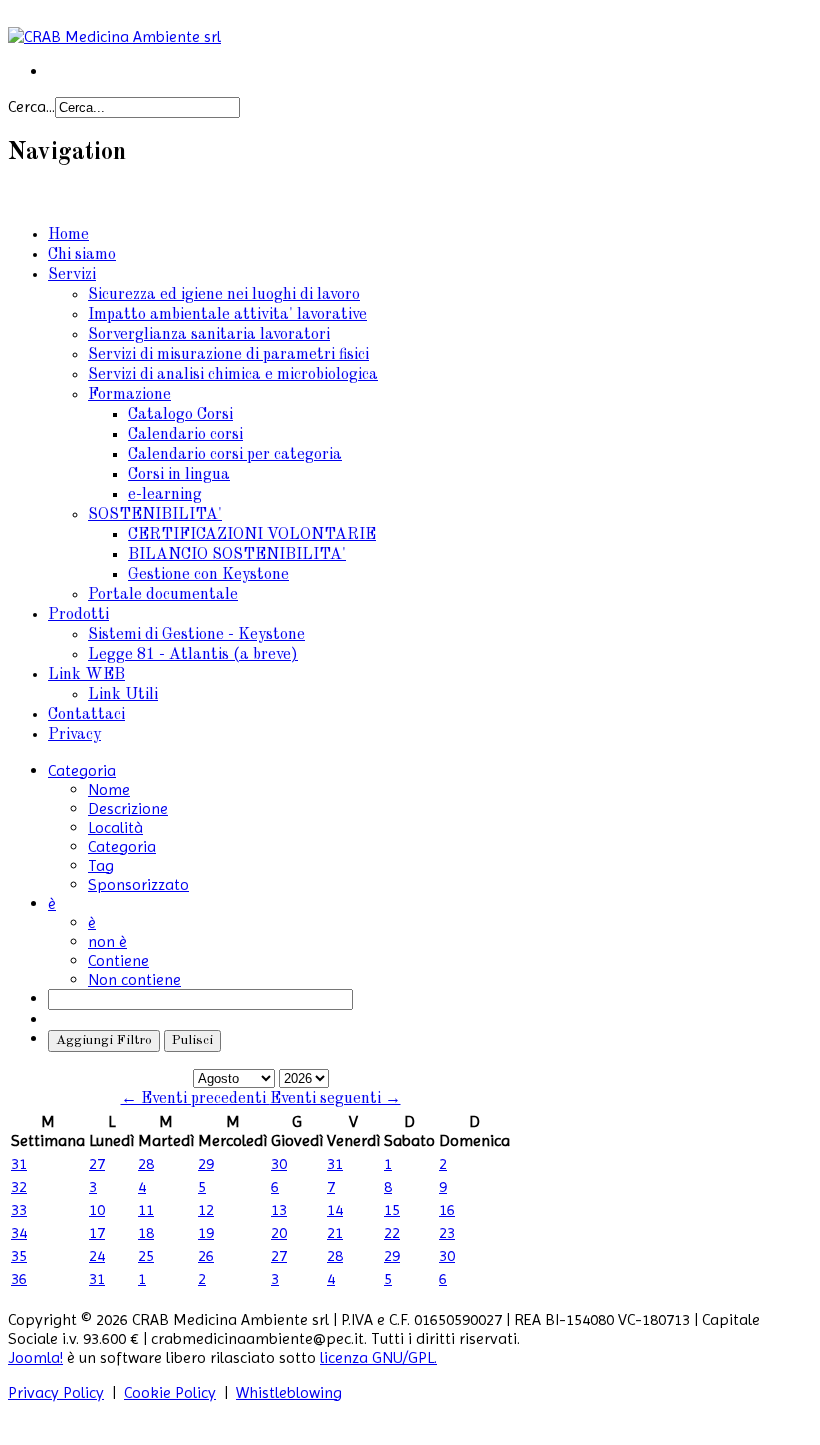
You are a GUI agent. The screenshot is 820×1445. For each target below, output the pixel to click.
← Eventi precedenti (195, 1099)
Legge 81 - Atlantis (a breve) (193, 655)
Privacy (74, 735)
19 (206, 1232)
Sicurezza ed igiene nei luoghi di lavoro (224, 295)
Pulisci (192, 1040)
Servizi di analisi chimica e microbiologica (233, 375)
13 (279, 1209)
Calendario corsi (185, 435)
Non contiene (134, 979)
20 (279, 1232)
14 (335, 1209)
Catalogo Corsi (180, 415)
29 (206, 1163)
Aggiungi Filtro (104, 1040)
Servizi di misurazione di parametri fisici (228, 355)
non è (107, 941)
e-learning (165, 495)
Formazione (129, 395)
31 (19, 1163)
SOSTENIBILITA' (155, 515)
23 (447, 1232)
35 (19, 1255)
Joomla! (35, 1357)
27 (97, 1163)
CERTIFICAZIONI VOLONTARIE (252, 535)
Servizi (72, 275)
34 (19, 1232)
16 (447, 1209)
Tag (101, 865)
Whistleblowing (289, 1392)
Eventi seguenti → (335, 1099)
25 (146, 1255)
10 (97, 1209)
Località (115, 827)
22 (392, 1232)
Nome (109, 789)
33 (19, 1209)
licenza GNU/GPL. (378, 1357)
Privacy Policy (56, 1392)
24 (97, 1255)
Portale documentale (163, 595)
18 (146, 1232)
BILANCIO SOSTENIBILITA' (237, 555)
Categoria (122, 846)
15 (392, 1209)
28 (146, 1163)
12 (206, 1209)
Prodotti (78, 615)
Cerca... (31, 106)
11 (146, 1209)
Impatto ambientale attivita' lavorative (227, 315)
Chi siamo (82, 255)
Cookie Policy (170, 1392)
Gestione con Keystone (208, 575)
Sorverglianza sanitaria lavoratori (209, 335)
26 (206, 1255)
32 (19, 1186)
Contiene (118, 960)
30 (279, 1163)
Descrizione (128, 808)
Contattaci (86, 715)
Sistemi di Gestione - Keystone (196, 635)
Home (68, 235)
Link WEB (86, 675)
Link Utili (123, 695)
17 (97, 1232)
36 (19, 1278)
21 (335, 1232)
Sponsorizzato (138, 884)
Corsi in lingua (179, 475)
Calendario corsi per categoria (235, 455)
